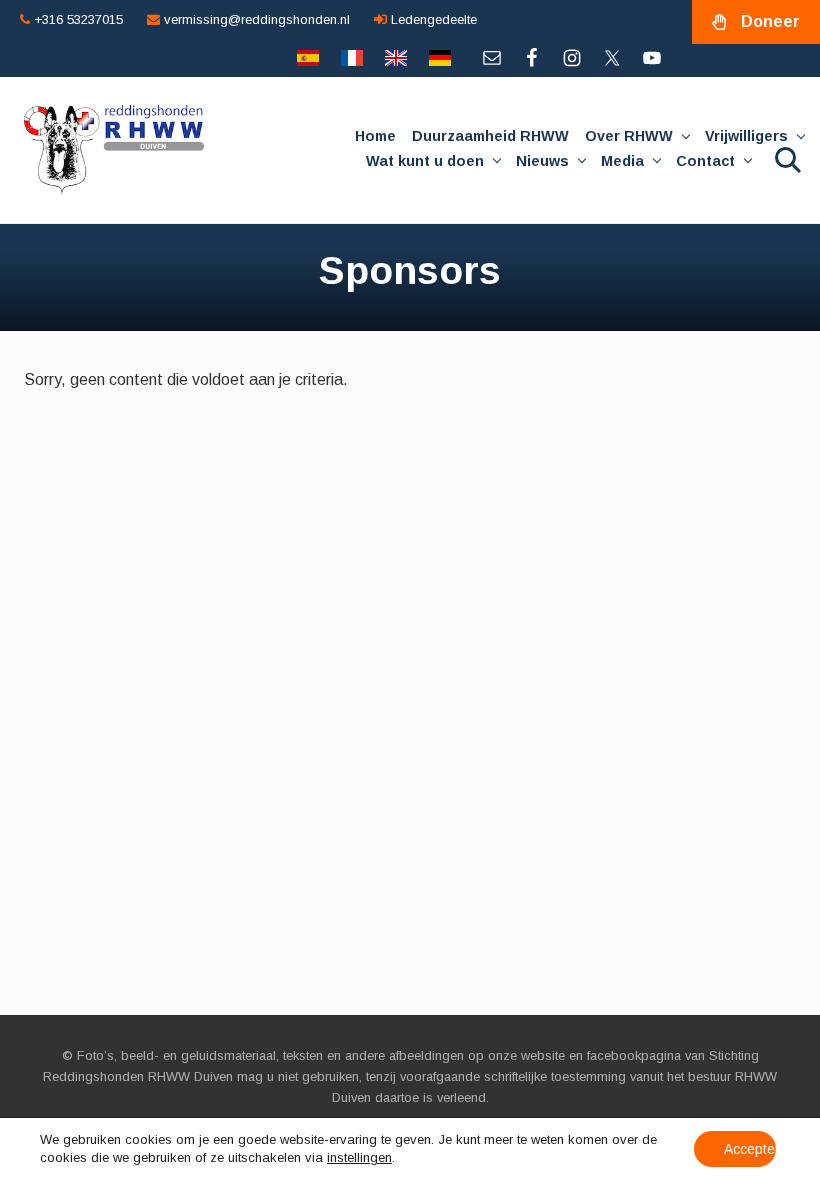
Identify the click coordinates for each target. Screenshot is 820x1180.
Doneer (770, 21)
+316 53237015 (76, 19)
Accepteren (750, 1149)
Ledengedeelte (432, 19)
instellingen (359, 1157)
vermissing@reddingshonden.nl (255, 19)
